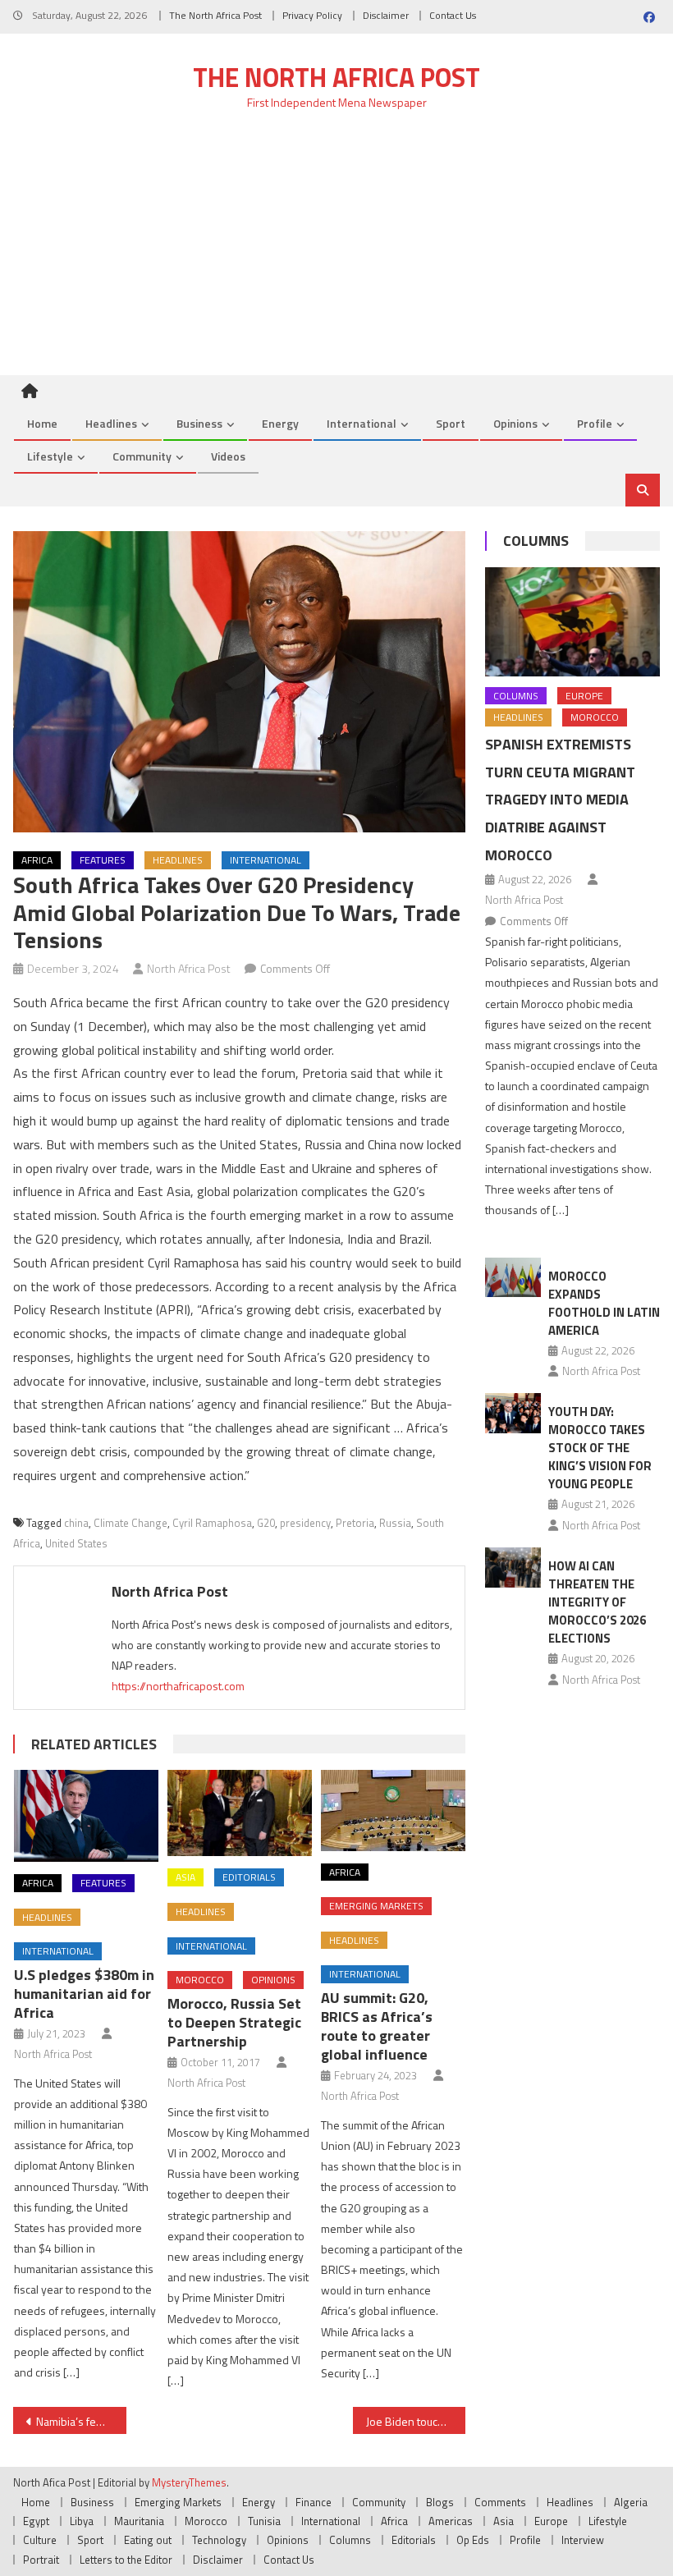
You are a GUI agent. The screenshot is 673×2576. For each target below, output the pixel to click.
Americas (451, 2521)
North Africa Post (189, 968)
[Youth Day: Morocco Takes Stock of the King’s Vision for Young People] (513, 1413)
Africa (37, 860)
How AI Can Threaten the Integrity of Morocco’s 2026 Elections (597, 1602)
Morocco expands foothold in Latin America (604, 1303)
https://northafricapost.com (178, 1686)
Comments (500, 2502)
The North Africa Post (215, 15)
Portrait (41, 2560)
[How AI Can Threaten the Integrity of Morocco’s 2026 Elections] (513, 1568)
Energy (280, 423)
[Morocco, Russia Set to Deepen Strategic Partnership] (240, 1813)
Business (199, 423)
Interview (583, 2540)
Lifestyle (50, 456)
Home (42, 423)
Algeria (631, 2502)
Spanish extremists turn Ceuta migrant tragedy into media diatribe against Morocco (560, 800)
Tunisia (264, 2521)
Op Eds (473, 2540)
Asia (185, 1877)
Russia (395, 1523)
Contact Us (453, 15)
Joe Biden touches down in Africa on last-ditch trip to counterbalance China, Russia (416, 2421)
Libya (82, 2521)
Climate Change (130, 1523)
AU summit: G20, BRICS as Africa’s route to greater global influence (377, 2026)
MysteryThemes (189, 2482)
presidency (305, 1523)
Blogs (440, 2502)
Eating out (148, 2540)
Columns (536, 541)
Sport (451, 423)
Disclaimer (386, 15)
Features (103, 860)
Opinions (515, 423)
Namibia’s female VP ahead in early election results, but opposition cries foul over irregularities (81, 2421)
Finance (314, 2502)
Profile (595, 423)
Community (142, 456)
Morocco (200, 1980)
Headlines (111, 423)
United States (76, 1543)
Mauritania (139, 2521)
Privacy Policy (312, 15)
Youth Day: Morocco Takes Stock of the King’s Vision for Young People (600, 1448)
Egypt (36, 2521)
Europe (584, 696)
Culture (40, 2540)
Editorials (249, 1877)
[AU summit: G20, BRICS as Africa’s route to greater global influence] (393, 1811)
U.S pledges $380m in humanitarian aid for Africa (84, 1994)
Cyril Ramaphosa (212, 1523)
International (362, 423)
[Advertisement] (336, 252)
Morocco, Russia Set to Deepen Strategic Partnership (234, 2022)
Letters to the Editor (126, 2560)
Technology (219, 2540)
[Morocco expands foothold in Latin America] (513, 1278)
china (76, 1523)
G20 (266, 1523)
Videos (228, 456)
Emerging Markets (376, 1906)
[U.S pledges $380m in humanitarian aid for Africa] (86, 1816)
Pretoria (355, 1523)
